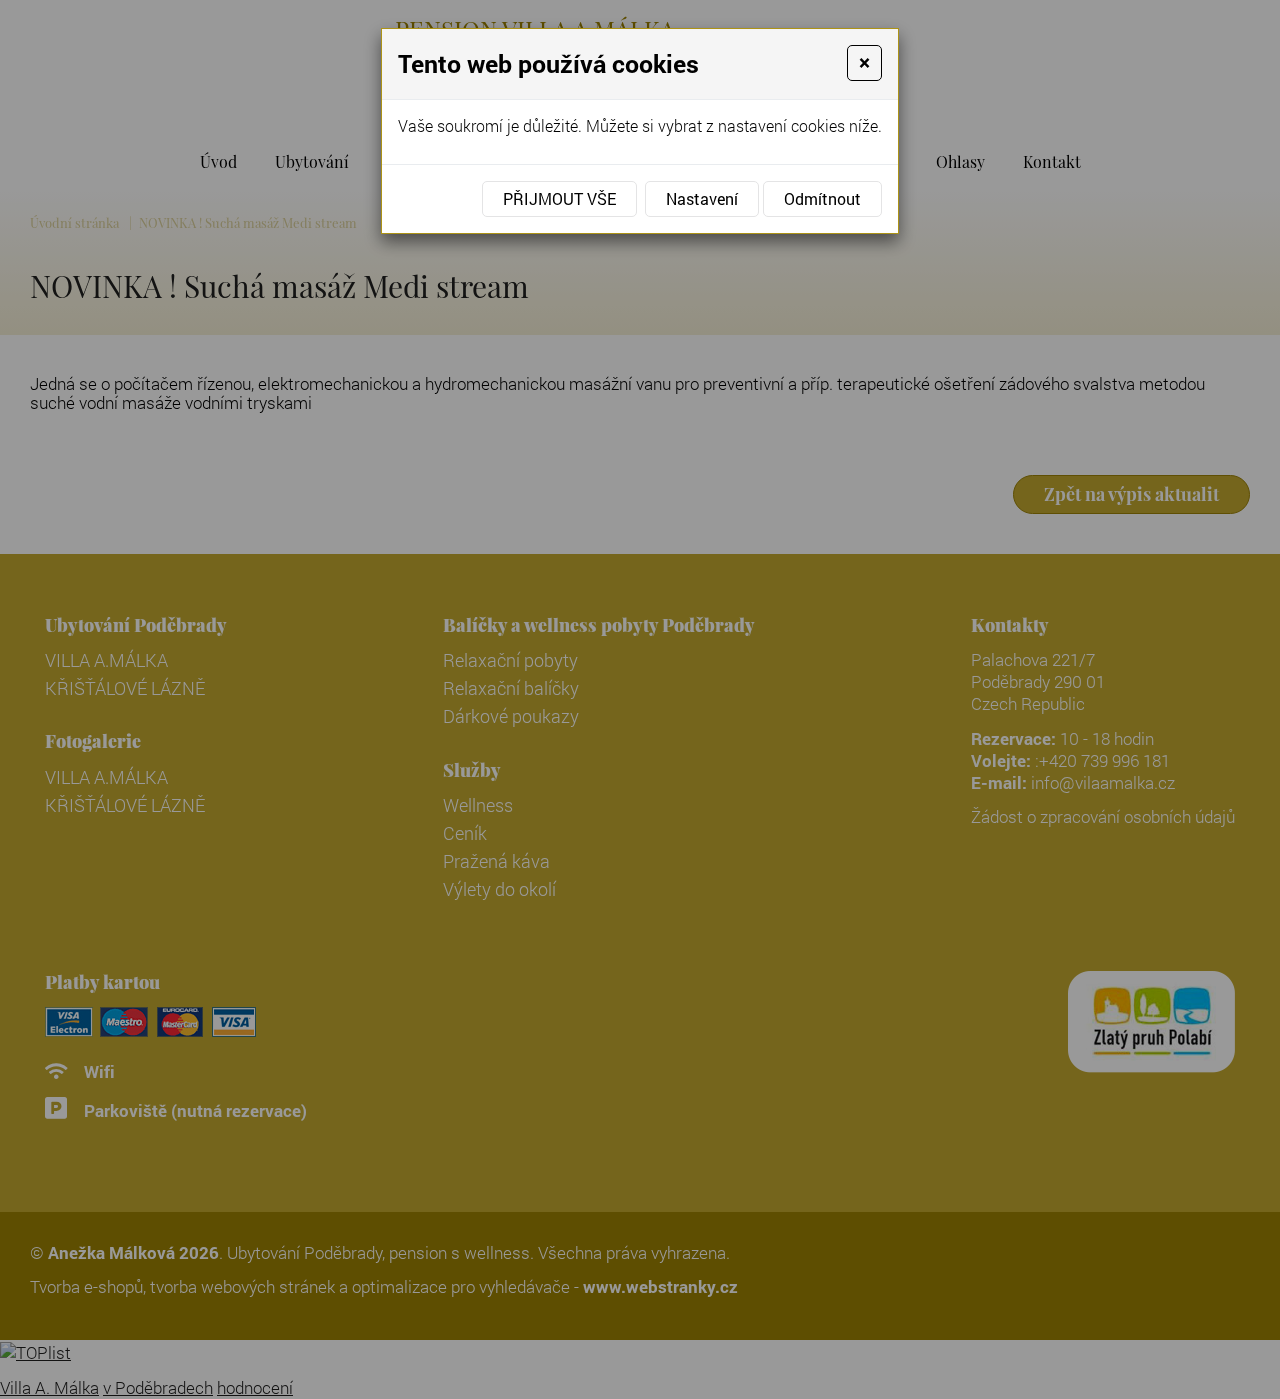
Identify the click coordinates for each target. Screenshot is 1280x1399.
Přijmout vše (559, 198)
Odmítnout (822, 198)
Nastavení (702, 198)
